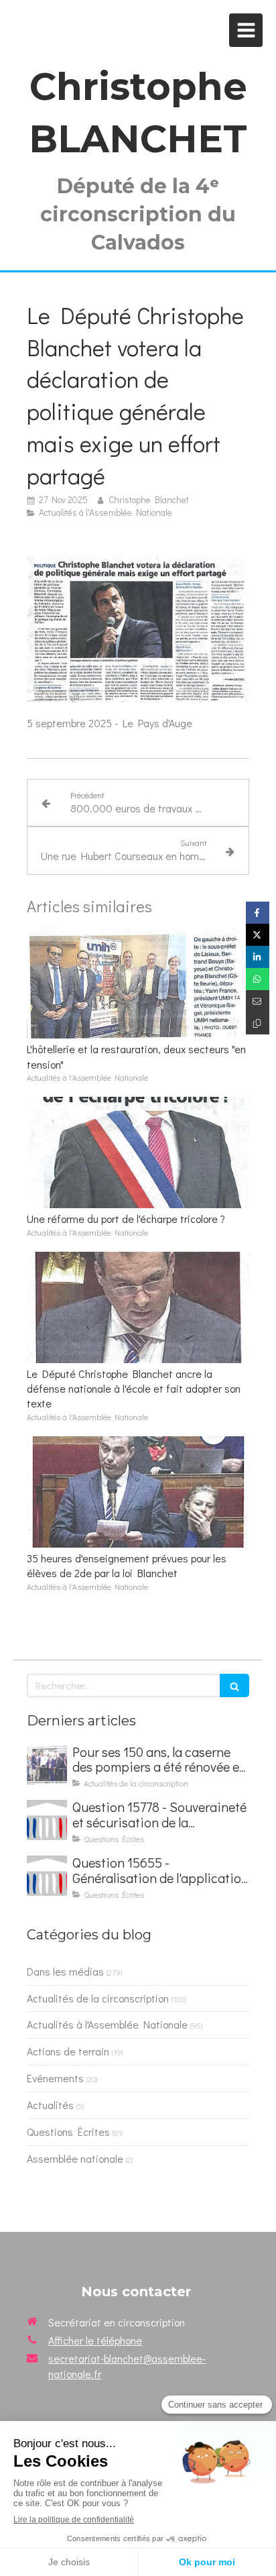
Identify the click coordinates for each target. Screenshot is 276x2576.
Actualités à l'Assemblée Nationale (107, 2024)
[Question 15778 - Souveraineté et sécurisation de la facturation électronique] (47, 1820)
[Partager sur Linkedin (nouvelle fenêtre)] (258, 957)
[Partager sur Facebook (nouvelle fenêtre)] (258, 913)
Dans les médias (65, 1971)
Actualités (50, 2105)
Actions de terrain (68, 2051)
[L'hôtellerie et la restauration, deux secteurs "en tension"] (138, 983)
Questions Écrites (68, 2132)
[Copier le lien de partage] (258, 1023)
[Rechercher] (234, 1685)
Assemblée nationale (75, 2158)
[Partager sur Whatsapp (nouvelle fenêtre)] (258, 979)
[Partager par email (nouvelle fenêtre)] (258, 1001)
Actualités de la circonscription (98, 1998)
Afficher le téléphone (95, 2340)
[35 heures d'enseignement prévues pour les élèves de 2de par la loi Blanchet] (138, 1492)
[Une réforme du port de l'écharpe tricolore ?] (138, 1152)
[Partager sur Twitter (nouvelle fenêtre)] (258, 935)
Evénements (55, 2078)
